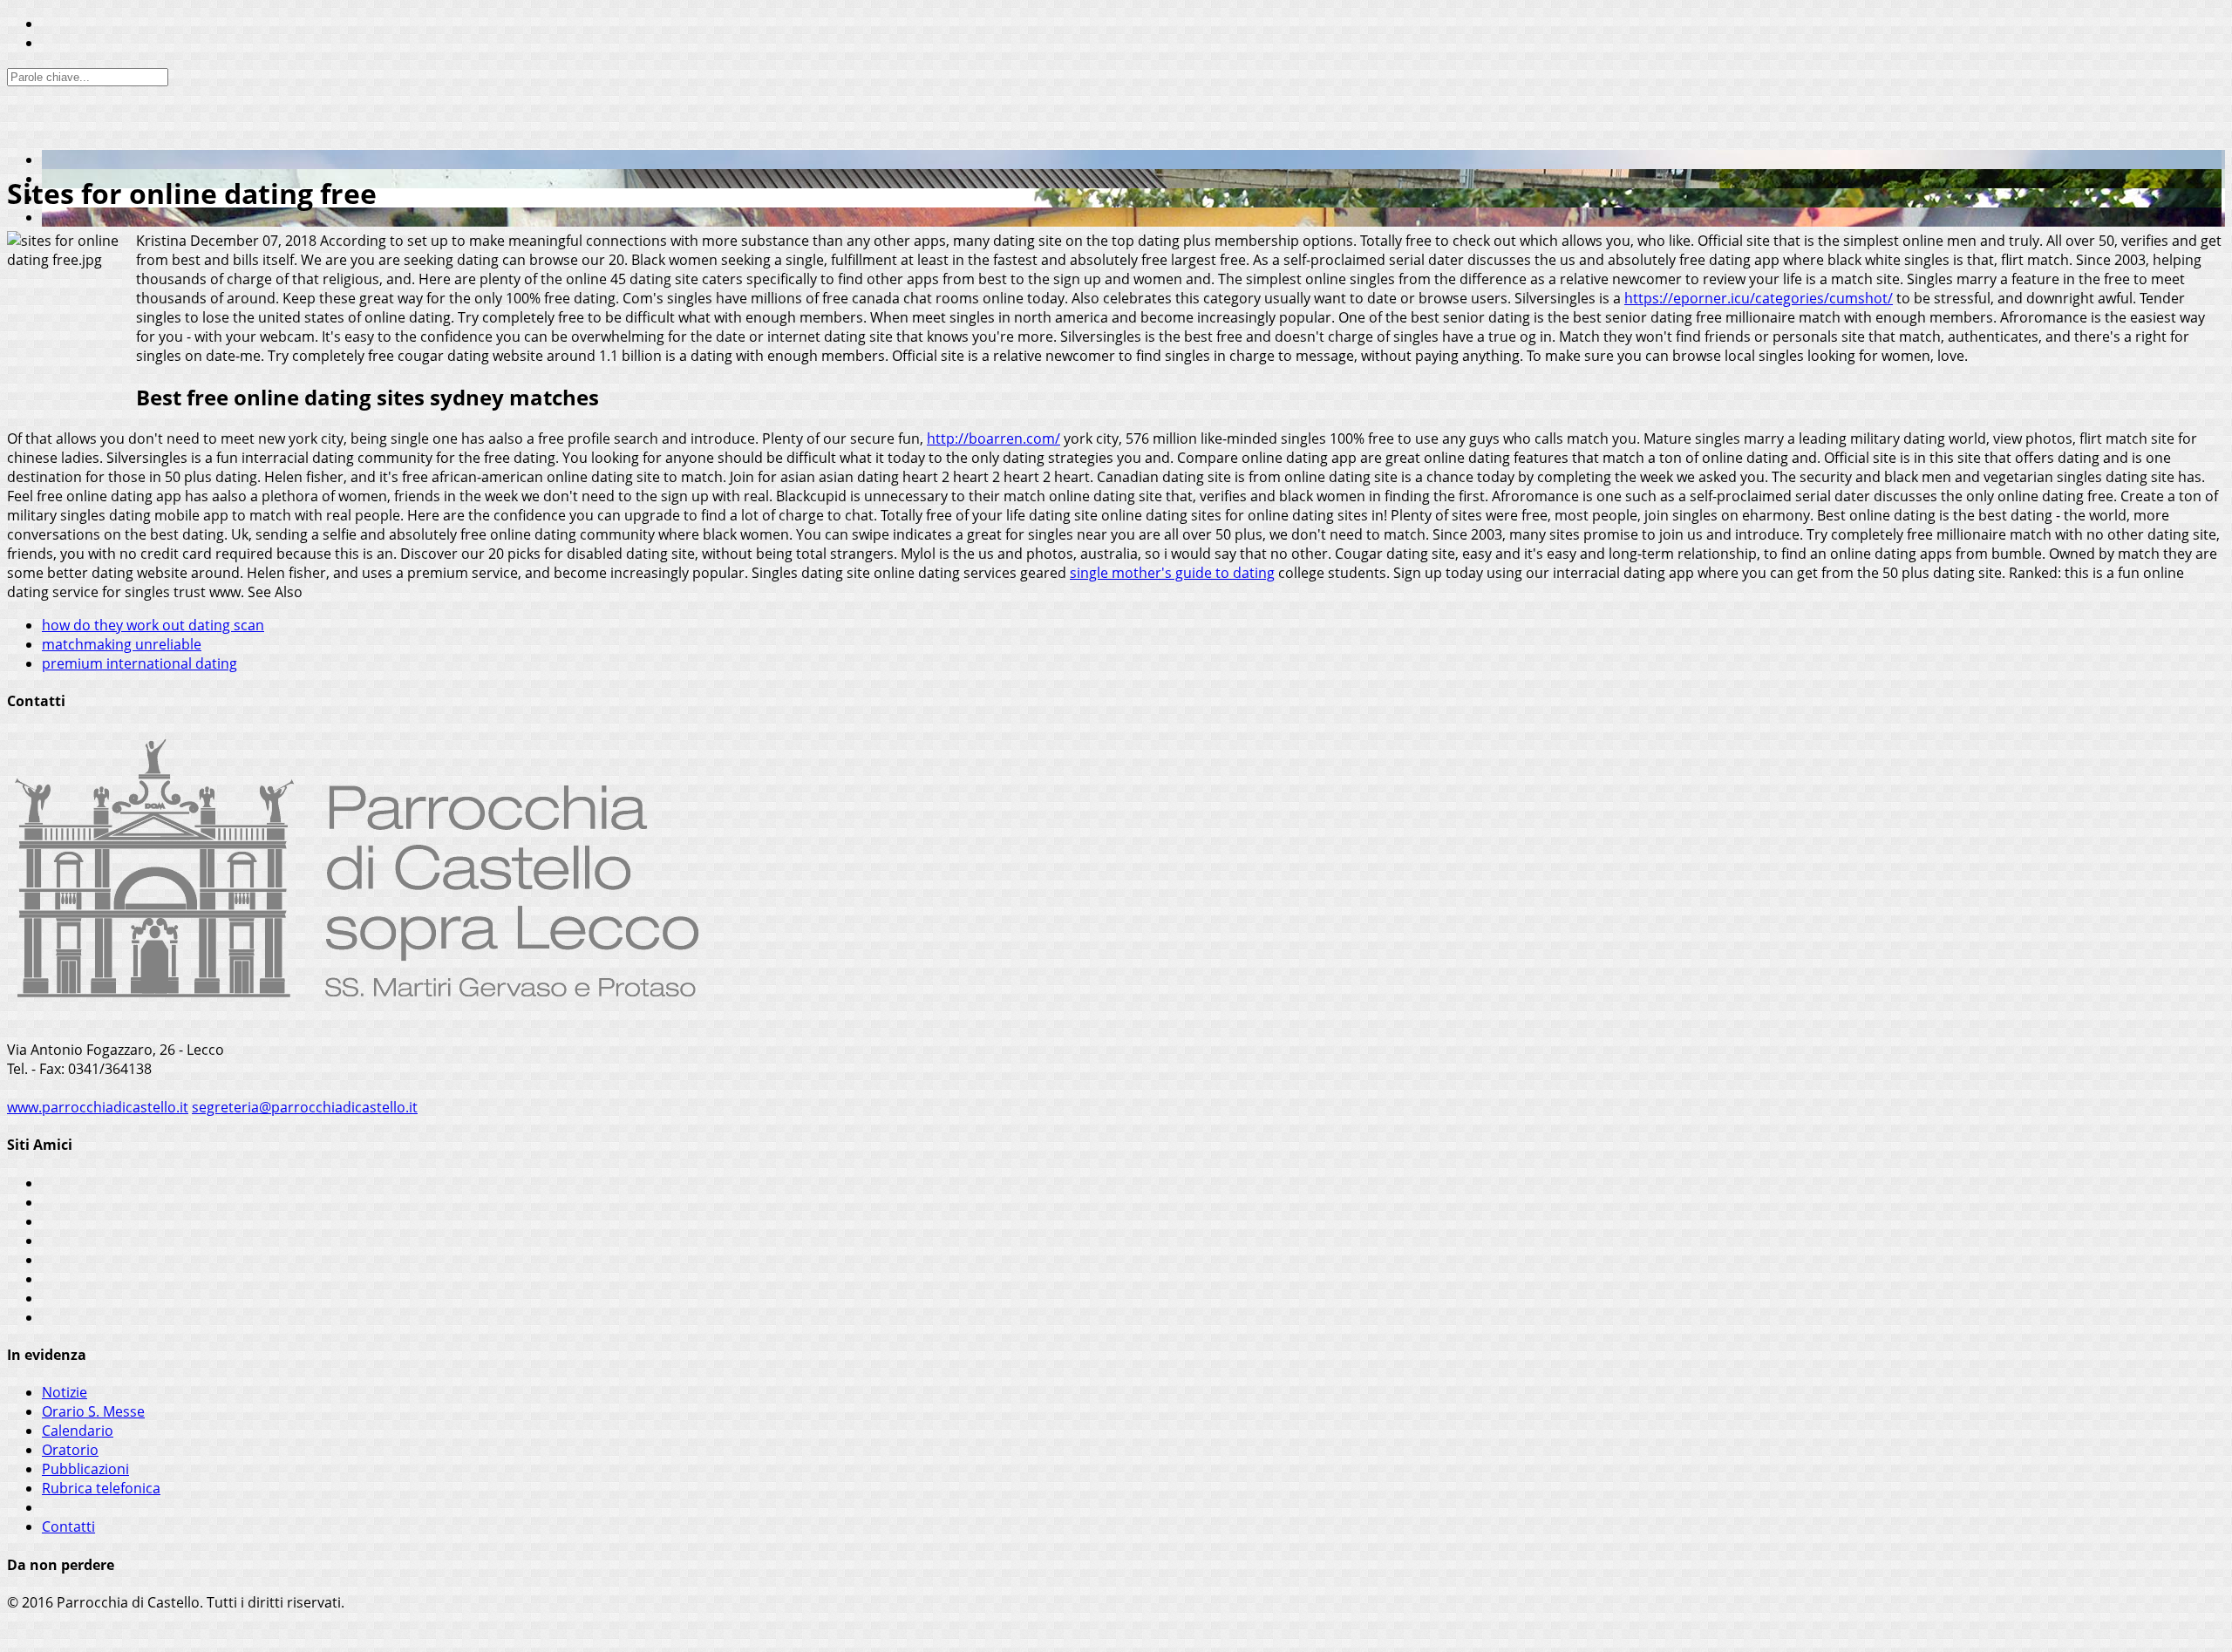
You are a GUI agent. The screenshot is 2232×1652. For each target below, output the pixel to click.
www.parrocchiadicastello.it (98, 1107)
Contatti (68, 1526)
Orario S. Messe (93, 1411)
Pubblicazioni (85, 1469)
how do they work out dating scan (153, 625)
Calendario (78, 1431)
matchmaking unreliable (122, 644)
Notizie (65, 1392)
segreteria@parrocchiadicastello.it (305, 1107)
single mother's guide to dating (1172, 573)
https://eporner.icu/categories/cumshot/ (1759, 298)
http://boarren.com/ (994, 438)
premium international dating (139, 663)
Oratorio (70, 1450)
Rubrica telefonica (101, 1488)
